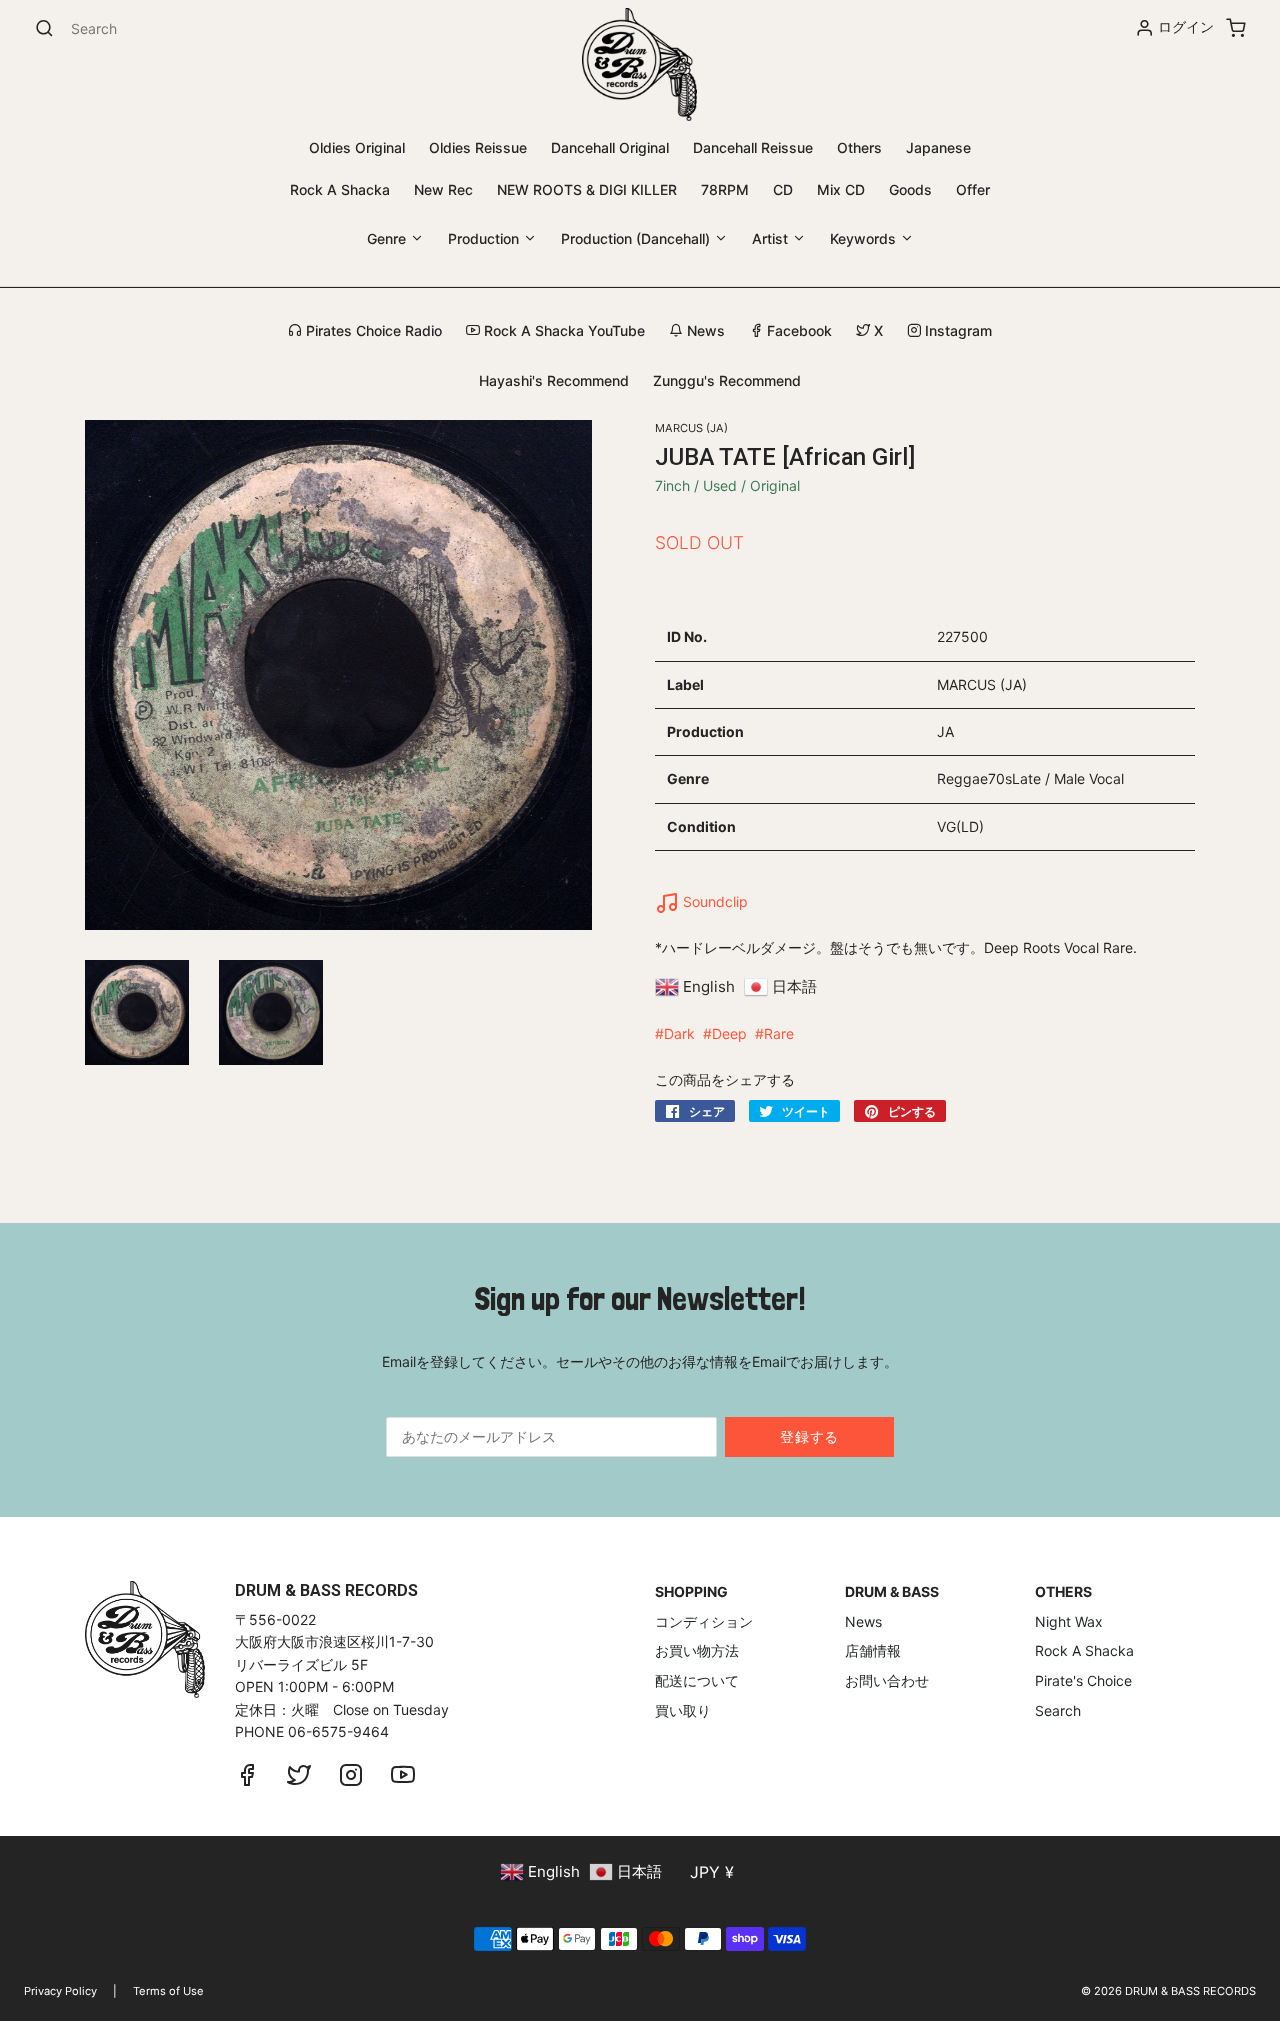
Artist (772, 238)
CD (783, 189)
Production (485, 238)
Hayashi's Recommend (554, 380)
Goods (910, 189)
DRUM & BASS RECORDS (1190, 1991)
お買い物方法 (697, 1650)
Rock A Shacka (340, 189)
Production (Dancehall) (637, 238)
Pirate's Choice (1083, 1680)
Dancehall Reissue (753, 147)
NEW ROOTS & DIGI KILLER (587, 189)
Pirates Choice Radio (372, 330)
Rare (779, 1033)
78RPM (725, 189)
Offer (973, 189)
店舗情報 (873, 1650)
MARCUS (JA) (691, 428)
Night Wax (1069, 1621)
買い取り (683, 1710)
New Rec (443, 189)
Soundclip (713, 901)
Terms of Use (168, 1991)
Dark (679, 1033)
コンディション (704, 1621)
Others (859, 147)
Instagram (956, 330)
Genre (388, 238)
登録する (809, 1436)
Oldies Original (357, 147)
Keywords (865, 238)
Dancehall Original (610, 147)
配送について (697, 1680)
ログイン (1186, 26)
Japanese (938, 147)
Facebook (797, 330)
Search (1058, 1710)
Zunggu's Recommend (727, 380)
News (704, 330)
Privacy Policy (60, 1991)
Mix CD (841, 189)
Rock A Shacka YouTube (562, 330)
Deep (729, 1033)
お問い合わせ (887, 1680)
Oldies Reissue (478, 147)
